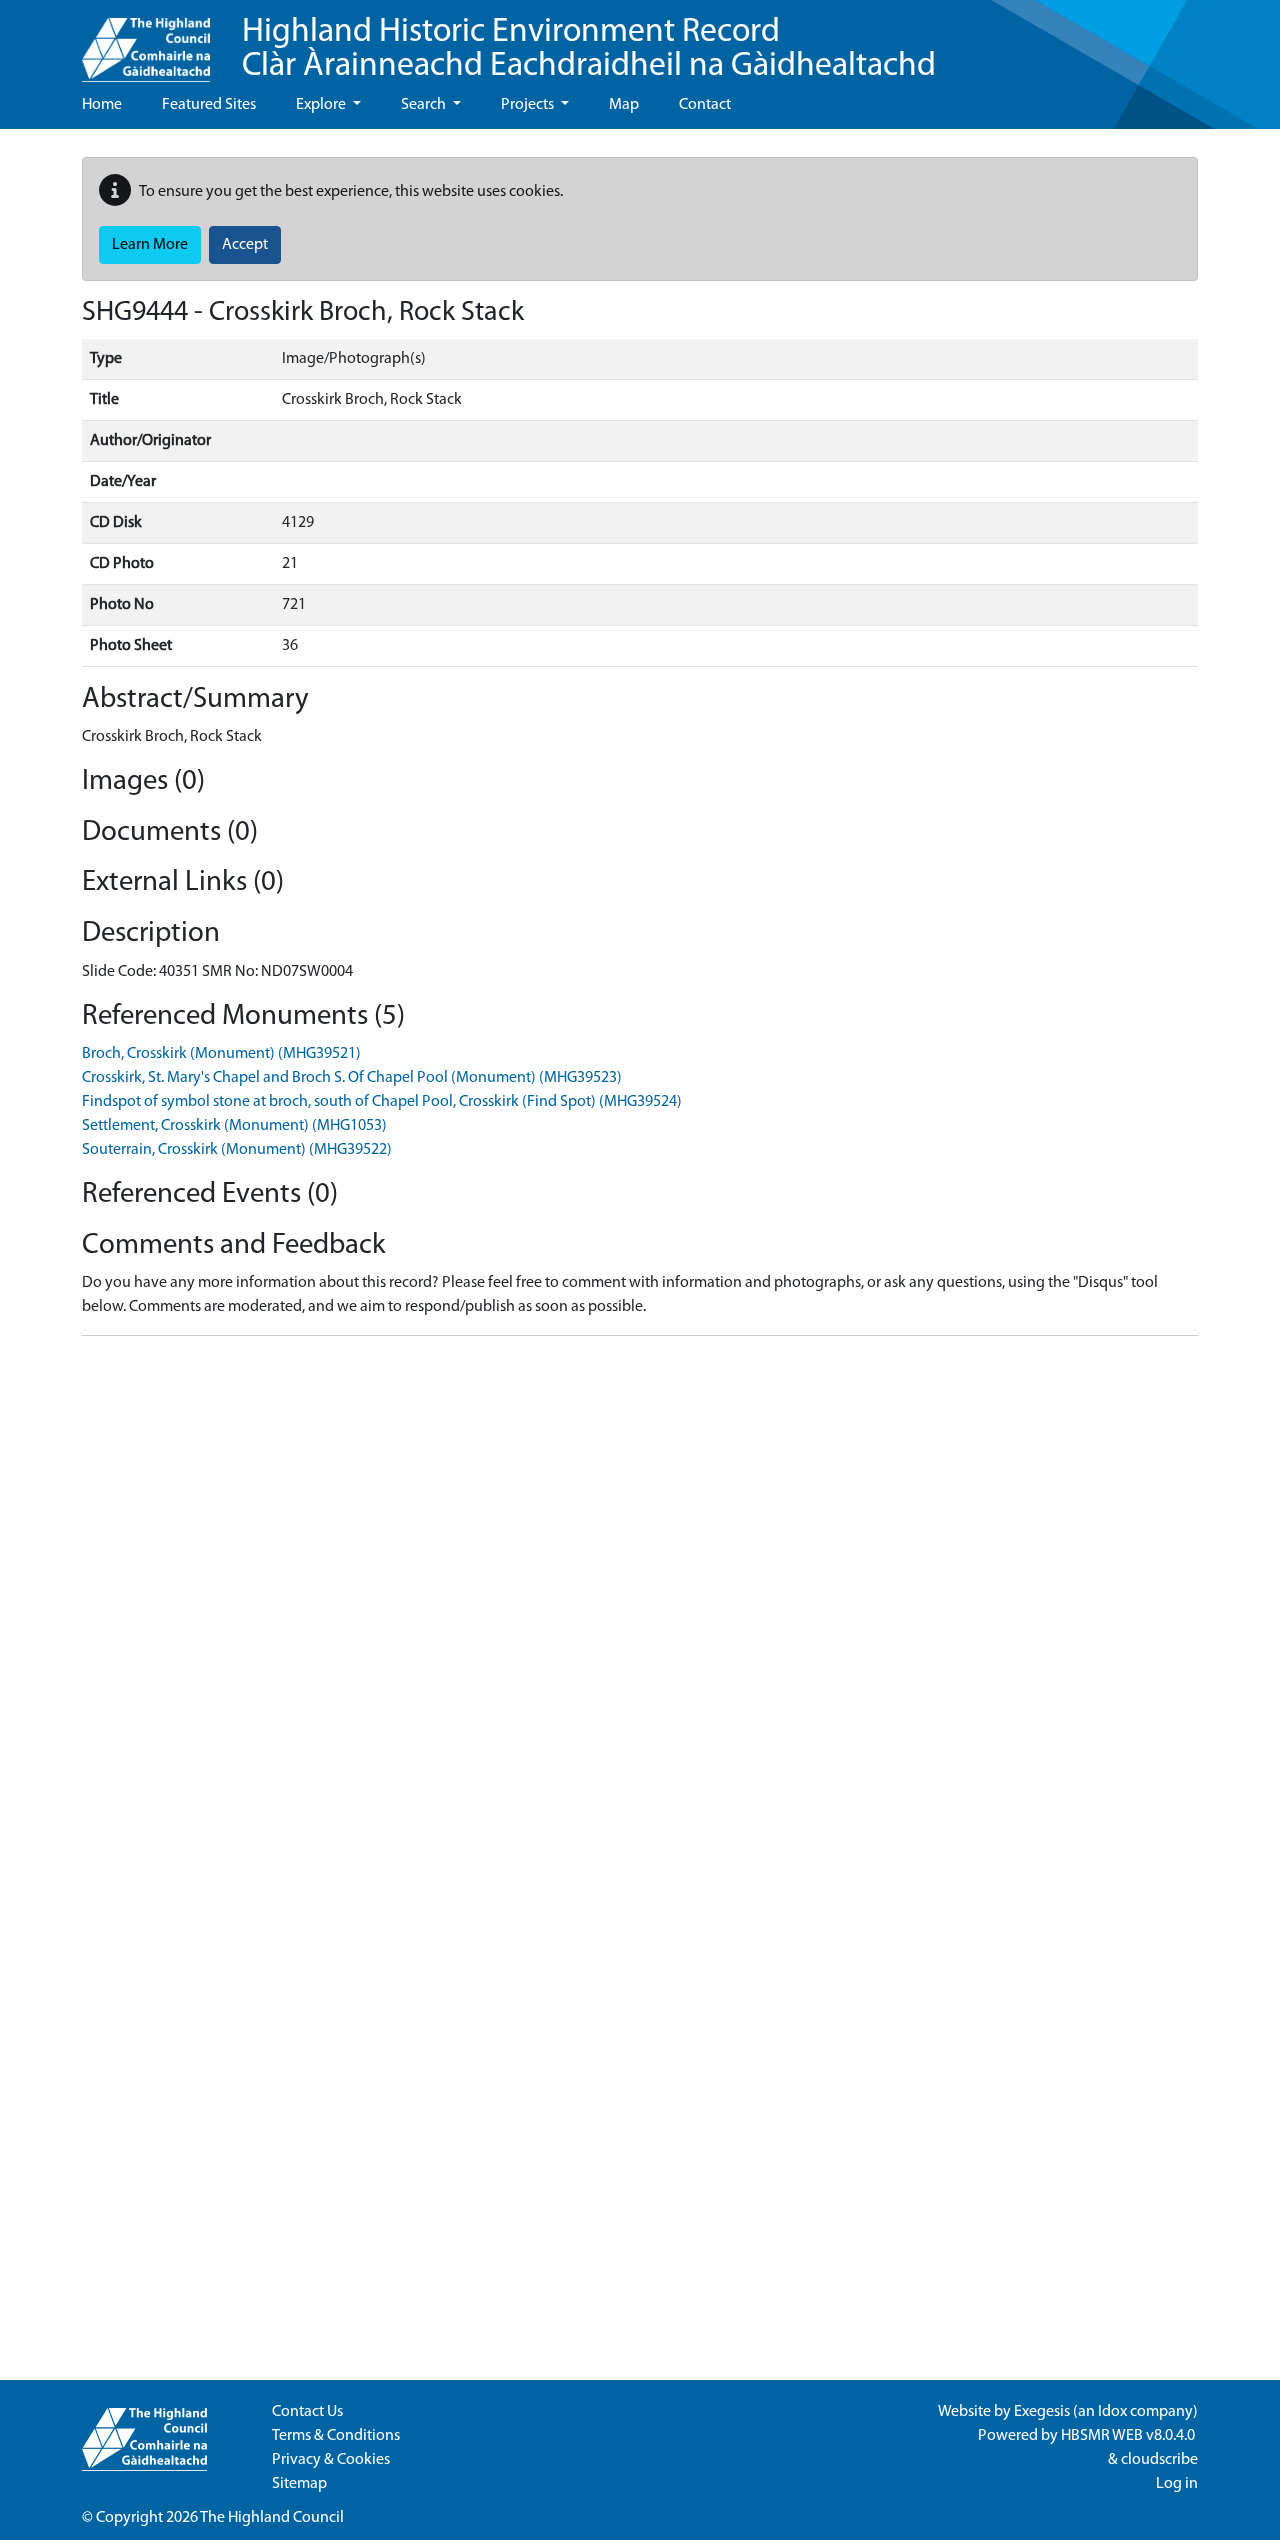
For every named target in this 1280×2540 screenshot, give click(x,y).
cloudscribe (1159, 2460)
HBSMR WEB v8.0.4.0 (1129, 2436)
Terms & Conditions (336, 2436)
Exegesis (1042, 2412)
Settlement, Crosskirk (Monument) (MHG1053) (234, 1126)
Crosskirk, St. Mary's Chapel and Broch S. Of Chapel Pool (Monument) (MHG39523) (352, 1078)
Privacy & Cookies (331, 2460)
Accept (245, 245)
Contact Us (307, 2412)
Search (425, 105)
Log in (1177, 2484)
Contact (705, 105)
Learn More (150, 245)
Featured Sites (209, 105)
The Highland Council (272, 2518)
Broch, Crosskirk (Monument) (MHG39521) (221, 1054)
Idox (1112, 2412)
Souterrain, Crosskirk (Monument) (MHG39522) (237, 1150)
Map (624, 105)
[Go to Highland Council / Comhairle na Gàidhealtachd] (146, 41)
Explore (322, 105)
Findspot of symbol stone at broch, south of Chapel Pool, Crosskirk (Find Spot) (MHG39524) (382, 1102)
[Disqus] (640, 1602)
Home (102, 105)
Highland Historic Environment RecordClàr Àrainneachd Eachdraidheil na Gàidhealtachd (589, 49)
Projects (529, 105)
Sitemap (299, 2484)
